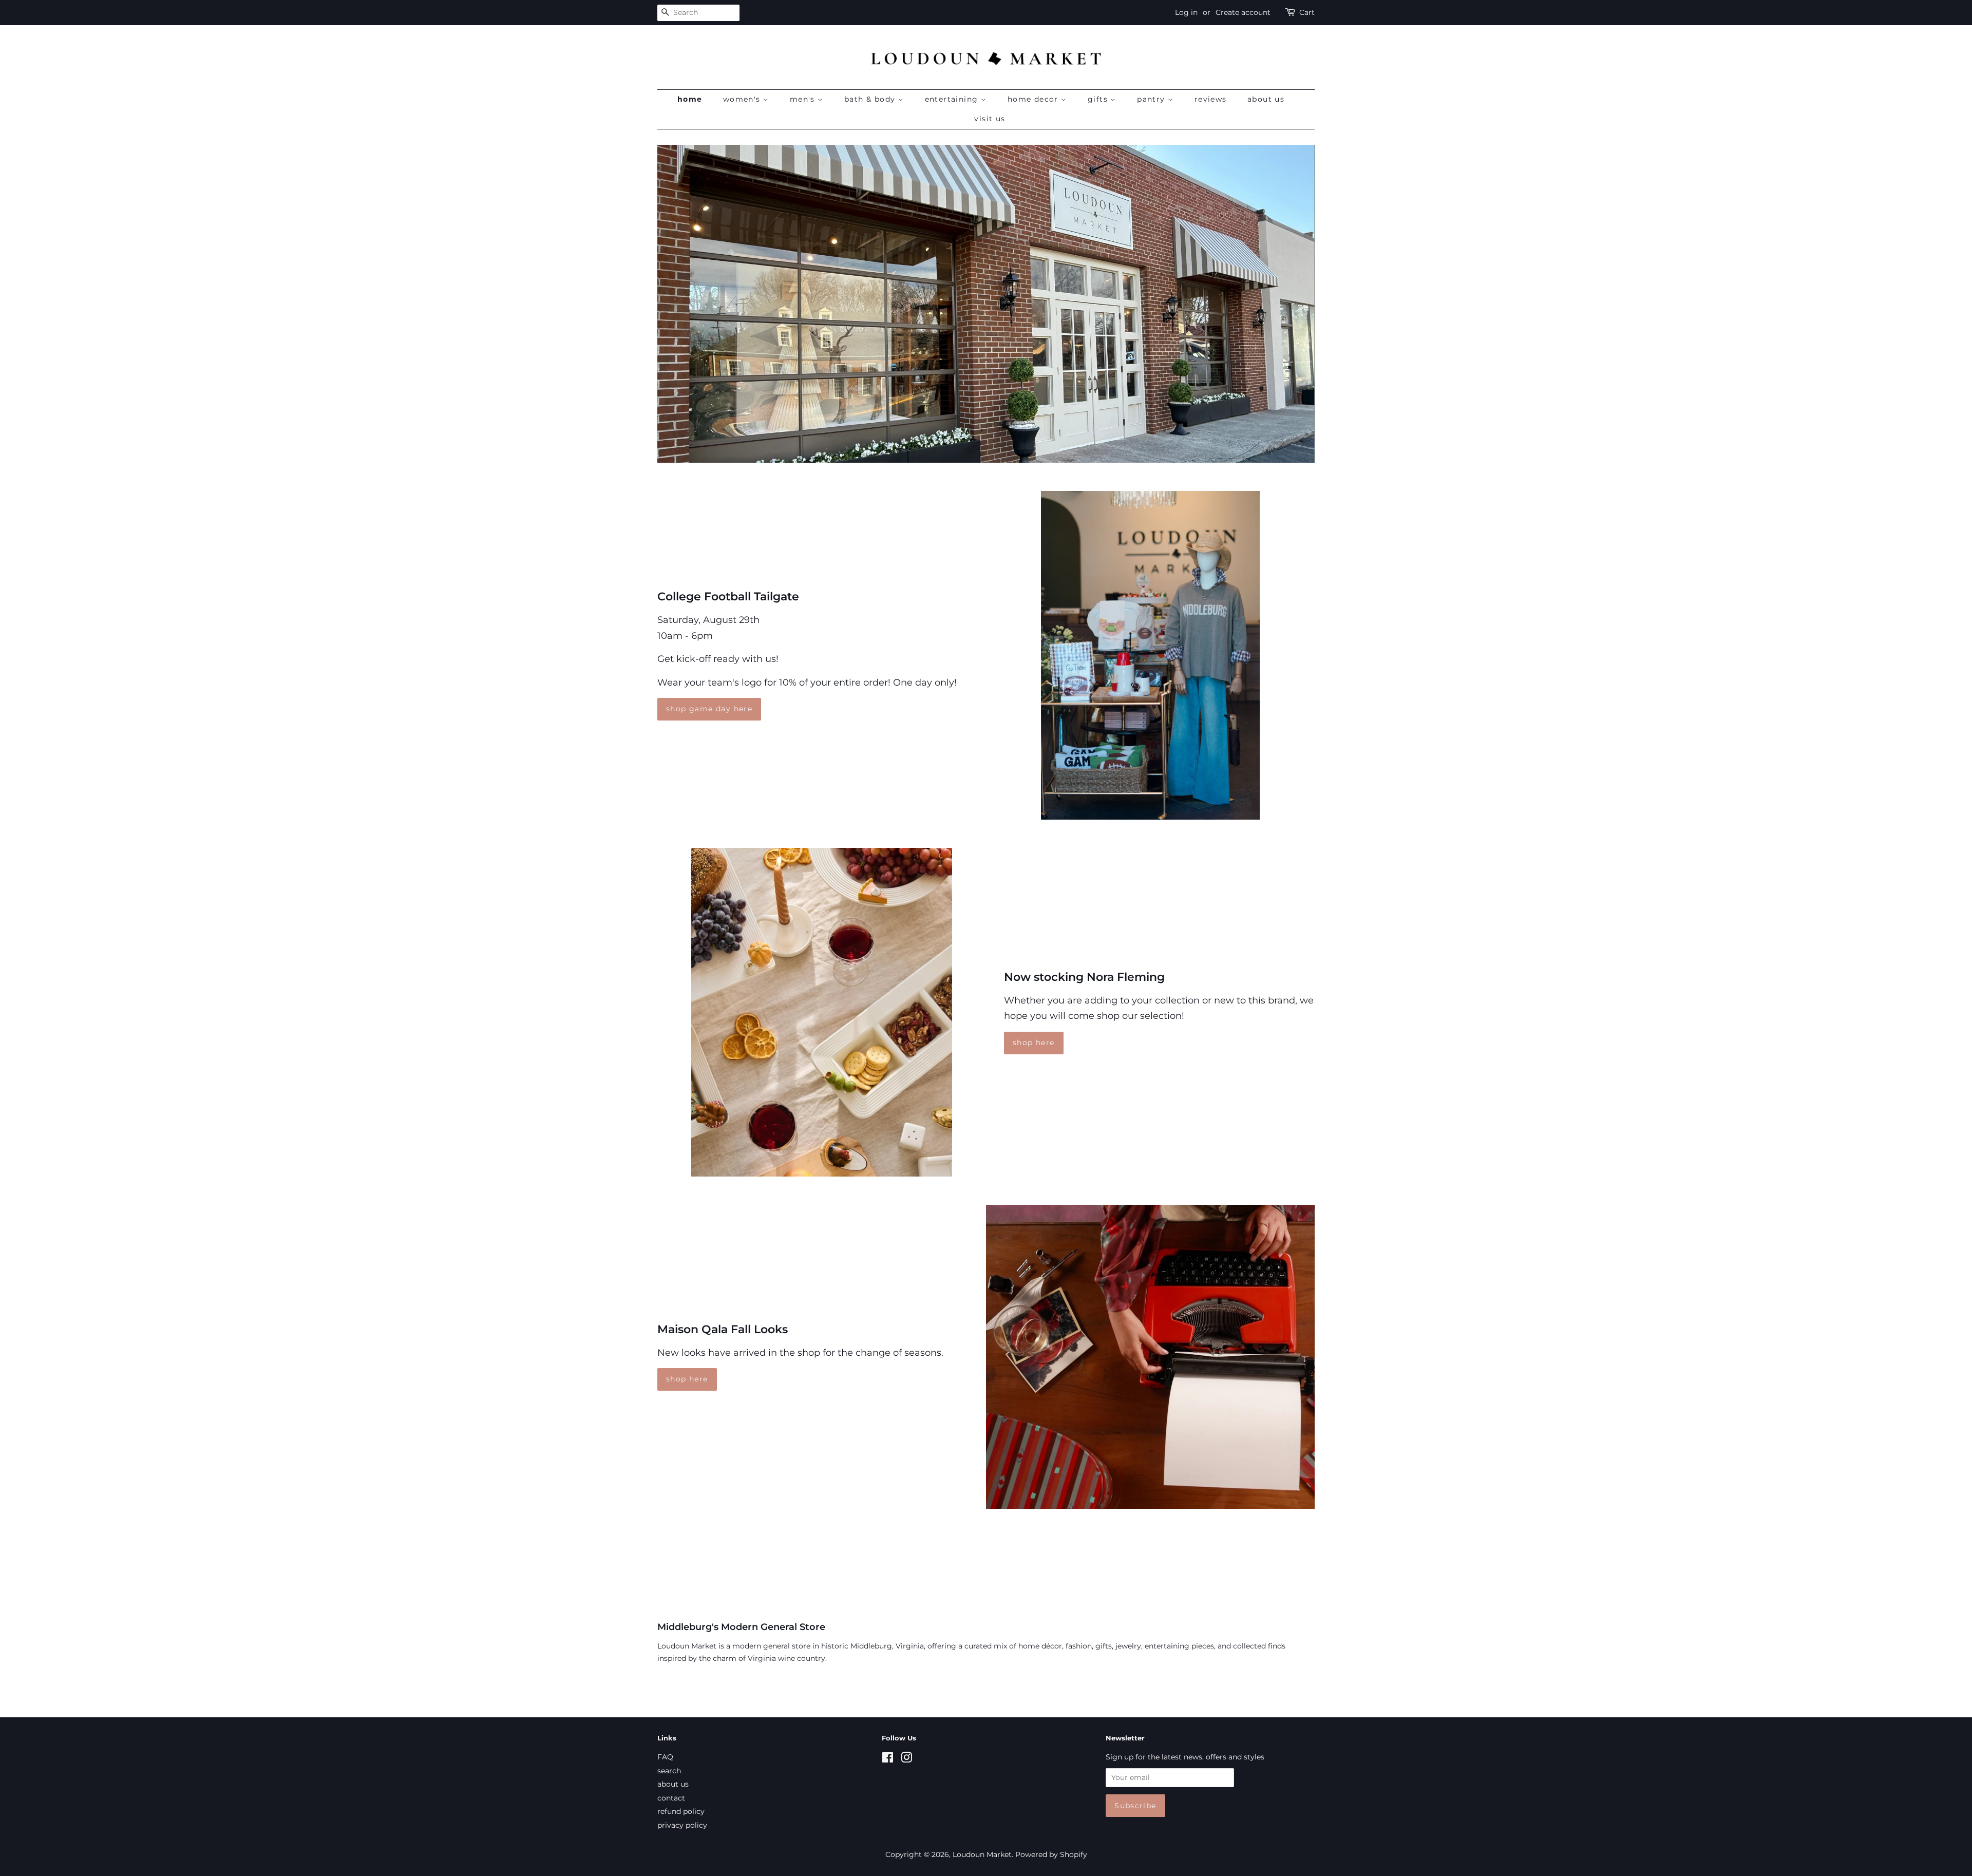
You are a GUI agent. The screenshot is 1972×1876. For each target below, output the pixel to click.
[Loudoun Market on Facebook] (888, 1759)
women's (743, 99)
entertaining (953, 99)
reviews (1211, 99)
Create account (1243, 12)
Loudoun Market (982, 1854)
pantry (1152, 99)
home (690, 99)
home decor (1034, 99)
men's (804, 99)
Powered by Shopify (1051, 1854)
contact (671, 1798)
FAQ (665, 1757)
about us (1266, 99)
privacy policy (682, 1825)
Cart (1307, 12)
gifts (1099, 99)
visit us (990, 119)
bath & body (871, 99)
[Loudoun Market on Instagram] (906, 1759)
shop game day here (709, 709)
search (669, 1771)
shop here (1034, 1043)
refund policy (681, 1811)
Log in (1186, 12)
